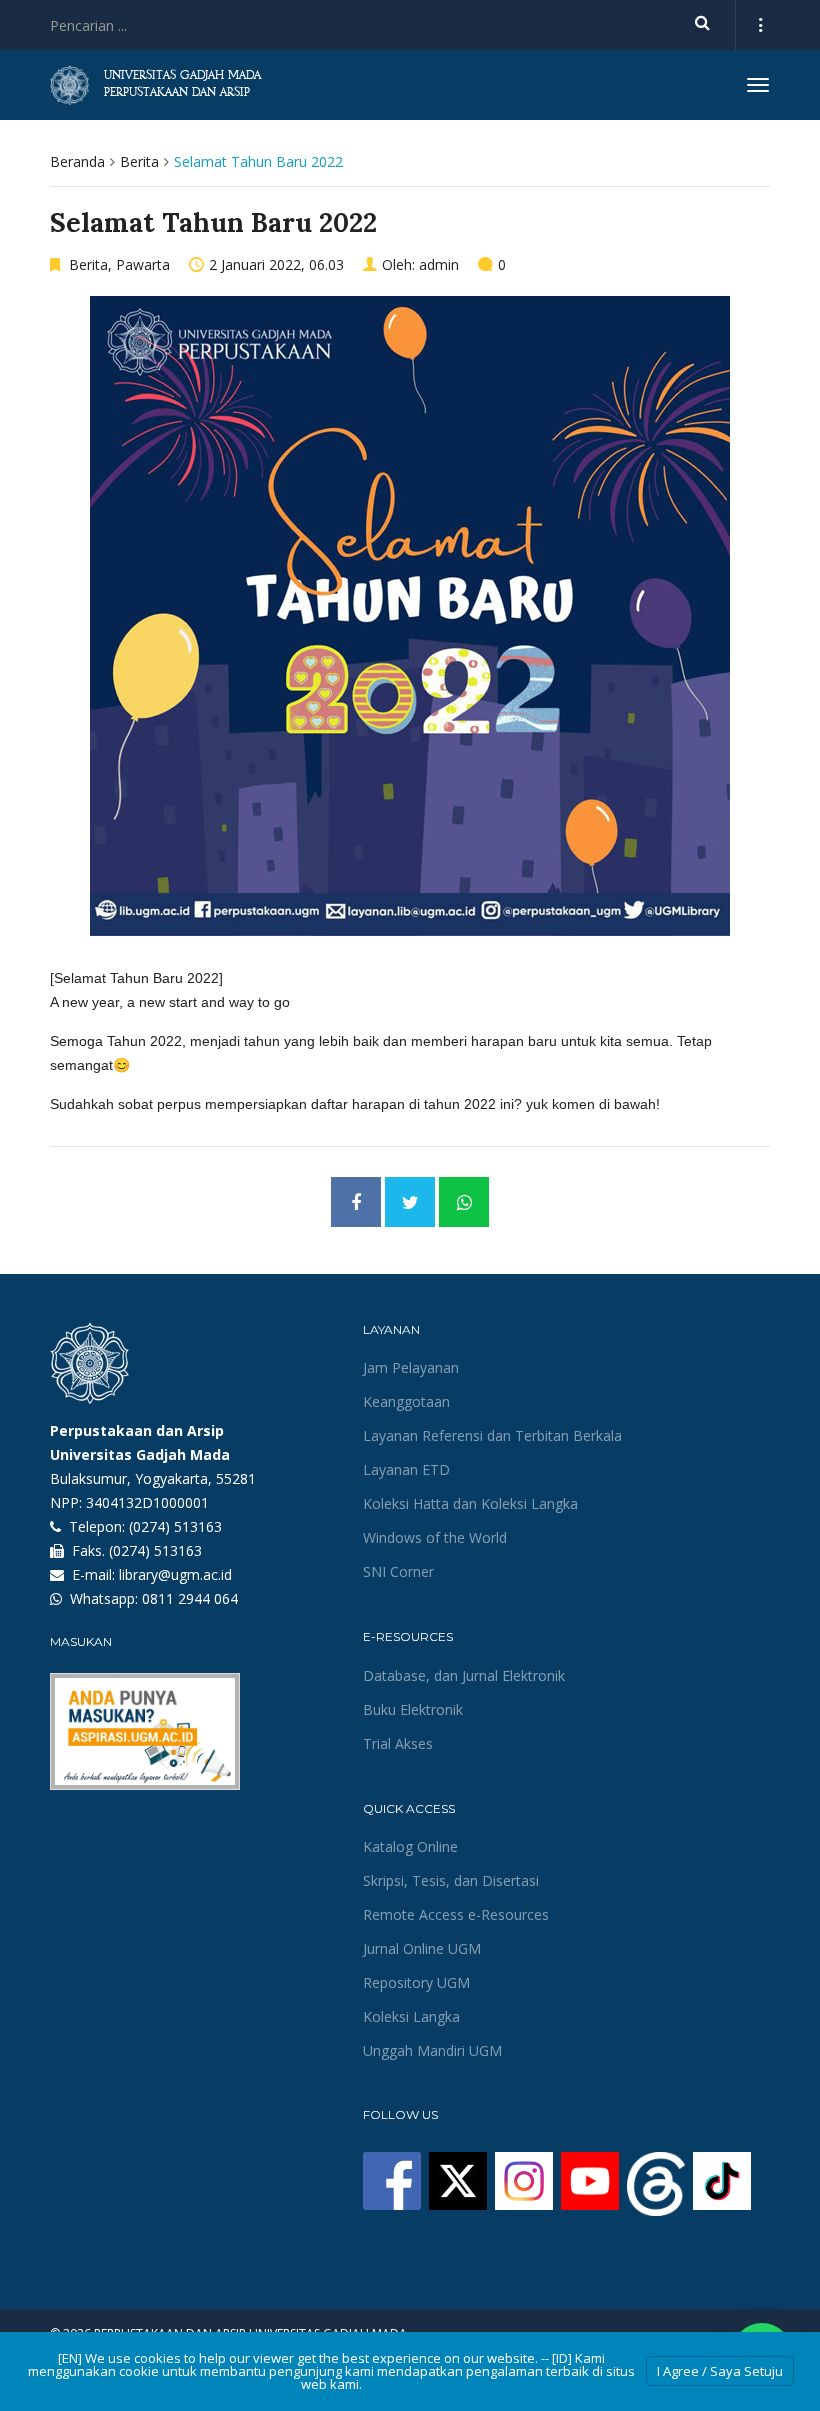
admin (439, 264)
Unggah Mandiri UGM (432, 2050)
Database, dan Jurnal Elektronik (464, 1675)
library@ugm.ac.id (175, 1574)
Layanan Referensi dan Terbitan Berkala (492, 1435)
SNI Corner (398, 1571)
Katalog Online (410, 1846)
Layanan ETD (406, 1469)
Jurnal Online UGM (422, 1948)
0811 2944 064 (190, 1598)
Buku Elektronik (413, 1709)
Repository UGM (416, 1982)
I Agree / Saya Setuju (720, 2371)
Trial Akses (398, 1743)
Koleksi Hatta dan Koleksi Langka (470, 1503)
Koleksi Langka (411, 2016)
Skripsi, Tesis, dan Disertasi (451, 1880)
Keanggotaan (406, 1401)
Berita (139, 161)
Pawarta (143, 264)
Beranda (77, 161)
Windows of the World (435, 1537)
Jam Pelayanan (411, 1367)
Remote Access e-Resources (456, 1914)
